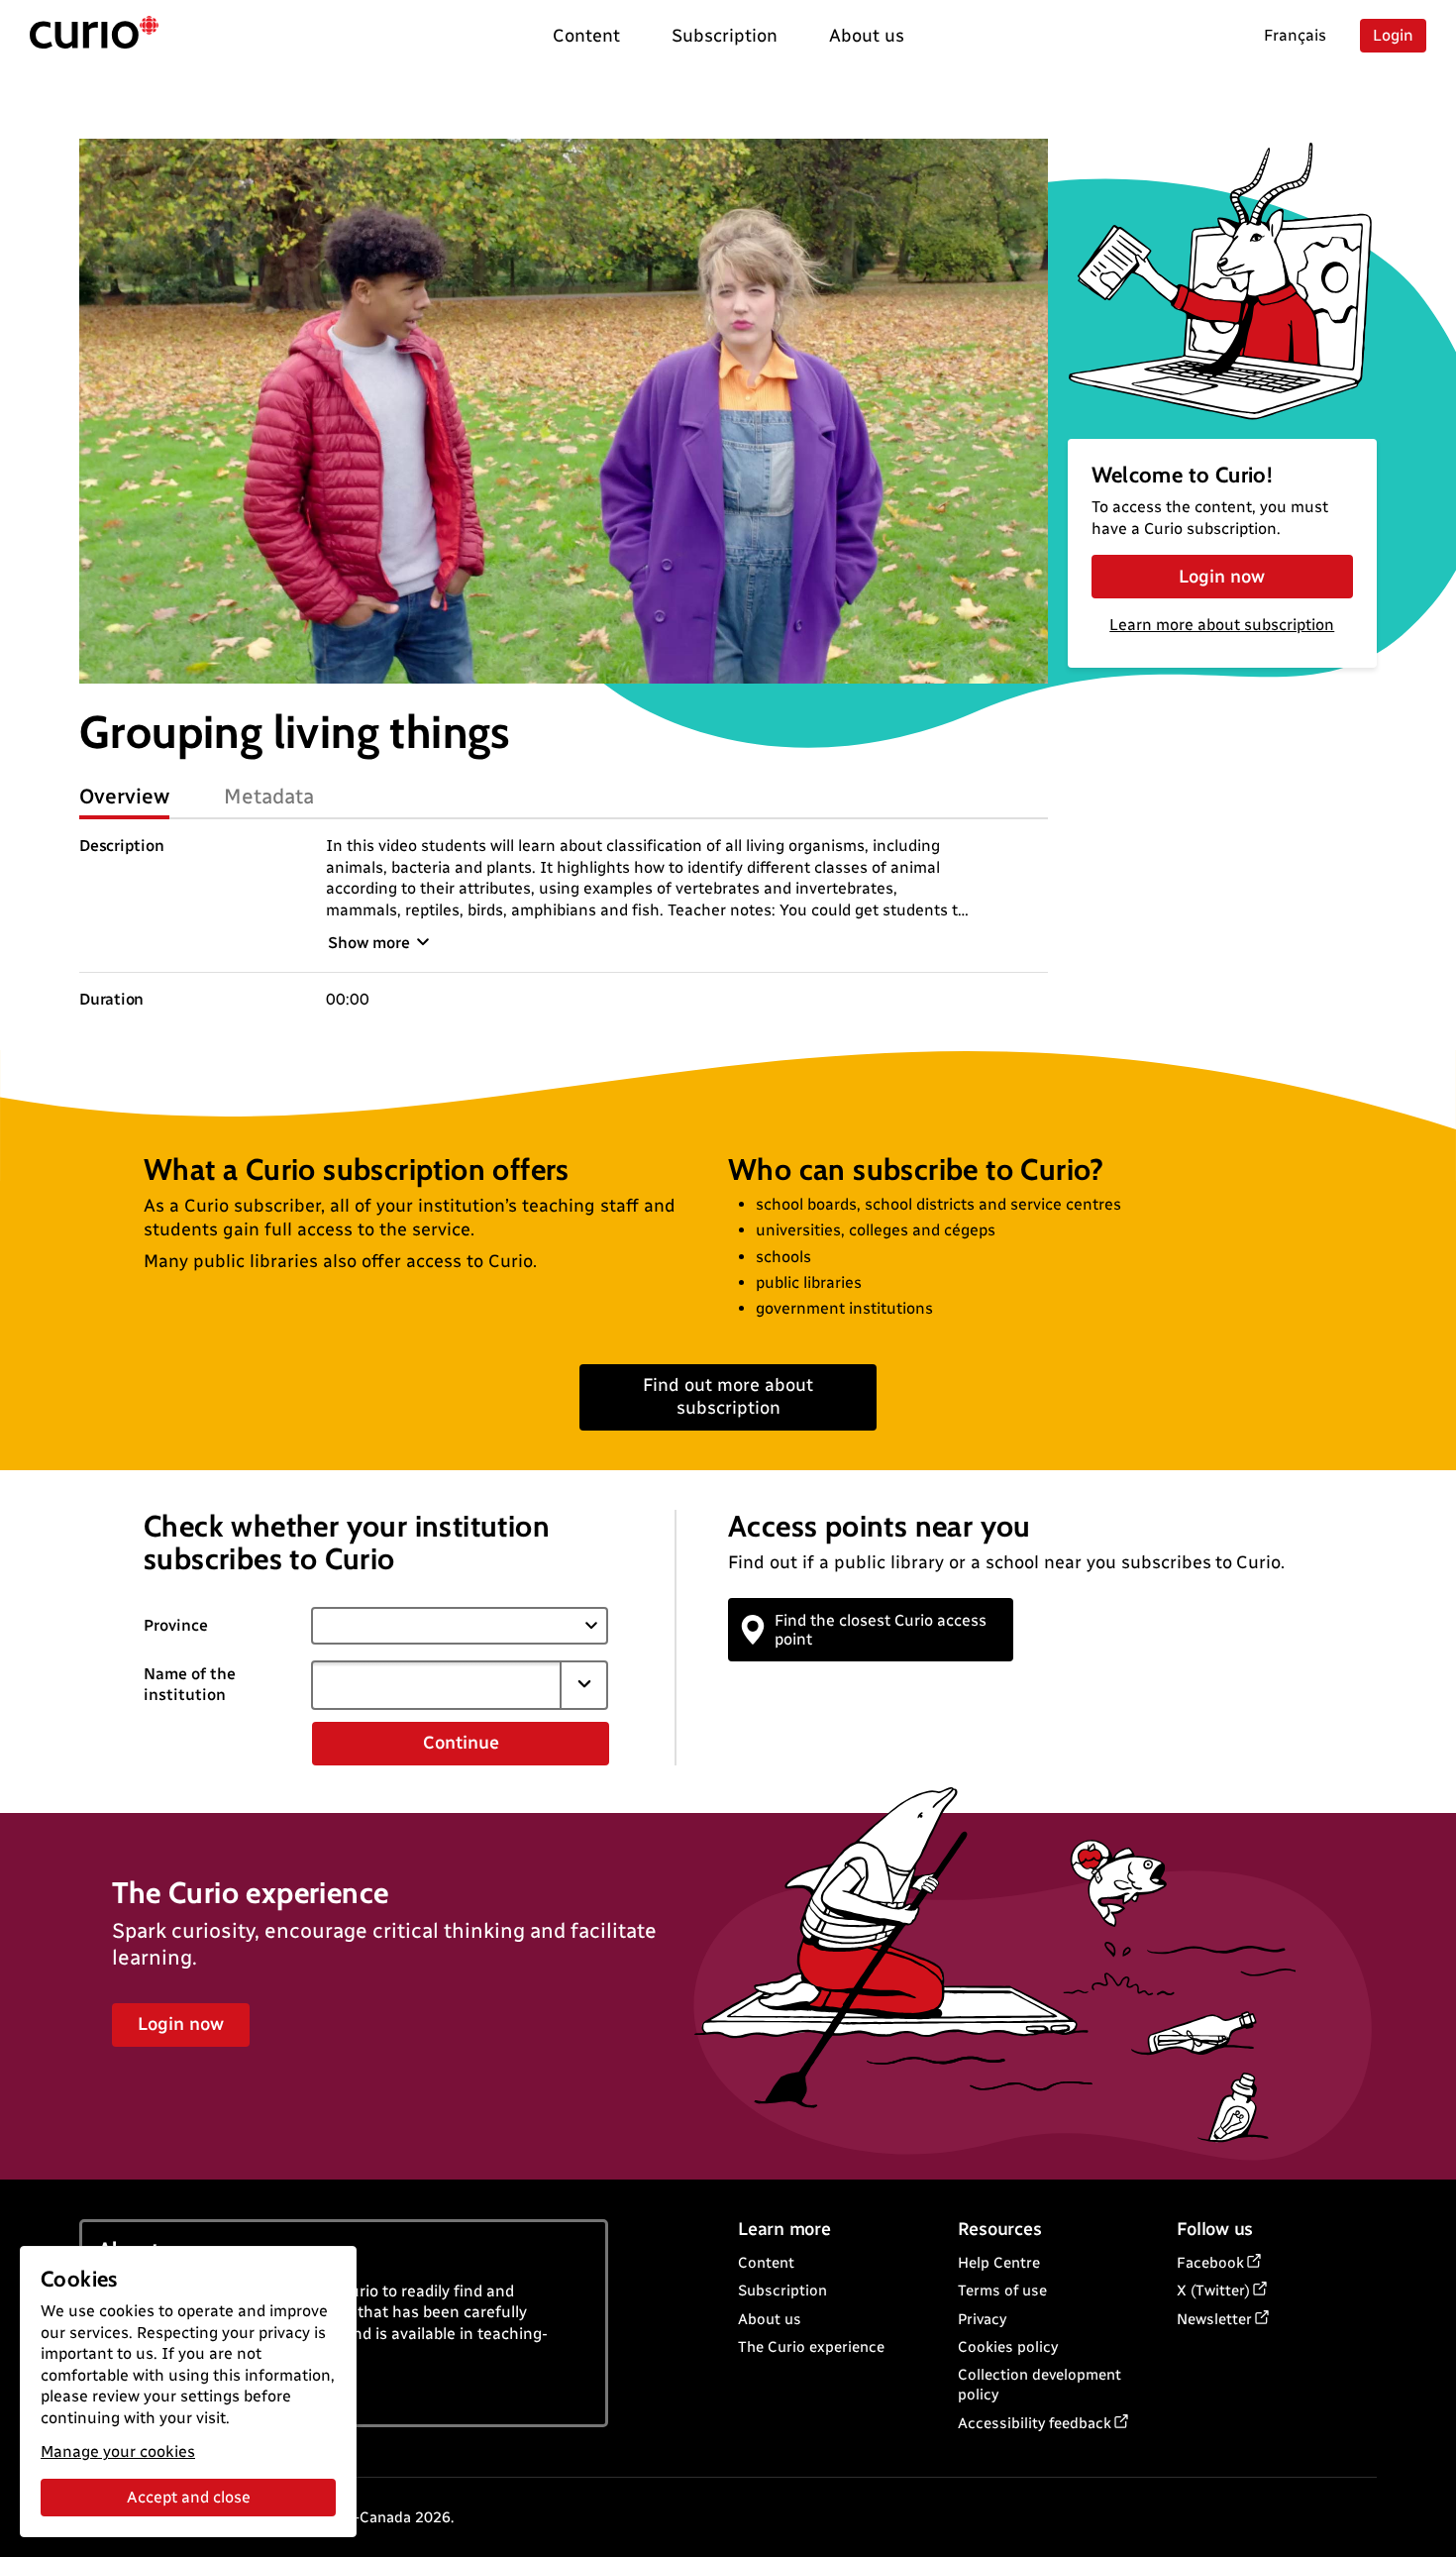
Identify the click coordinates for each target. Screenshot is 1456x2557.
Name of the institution (190, 1684)
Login (1393, 35)
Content (766, 2263)
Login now (1222, 577)
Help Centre (999, 2263)
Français (1295, 35)
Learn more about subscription (1222, 625)
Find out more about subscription (728, 1396)
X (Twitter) (1213, 2291)
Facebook (1210, 2263)
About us (770, 2319)
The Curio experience (811, 2347)
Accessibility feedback (1035, 2423)
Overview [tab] (124, 796)
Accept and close (189, 2497)
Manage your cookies (118, 2451)
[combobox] (436, 1685)
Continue (461, 1743)
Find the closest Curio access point (881, 1630)
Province (176, 1625)
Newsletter (1214, 2319)
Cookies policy (1008, 2347)
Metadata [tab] (269, 796)
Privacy (982, 2319)
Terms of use (1002, 2291)
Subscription (782, 2291)
